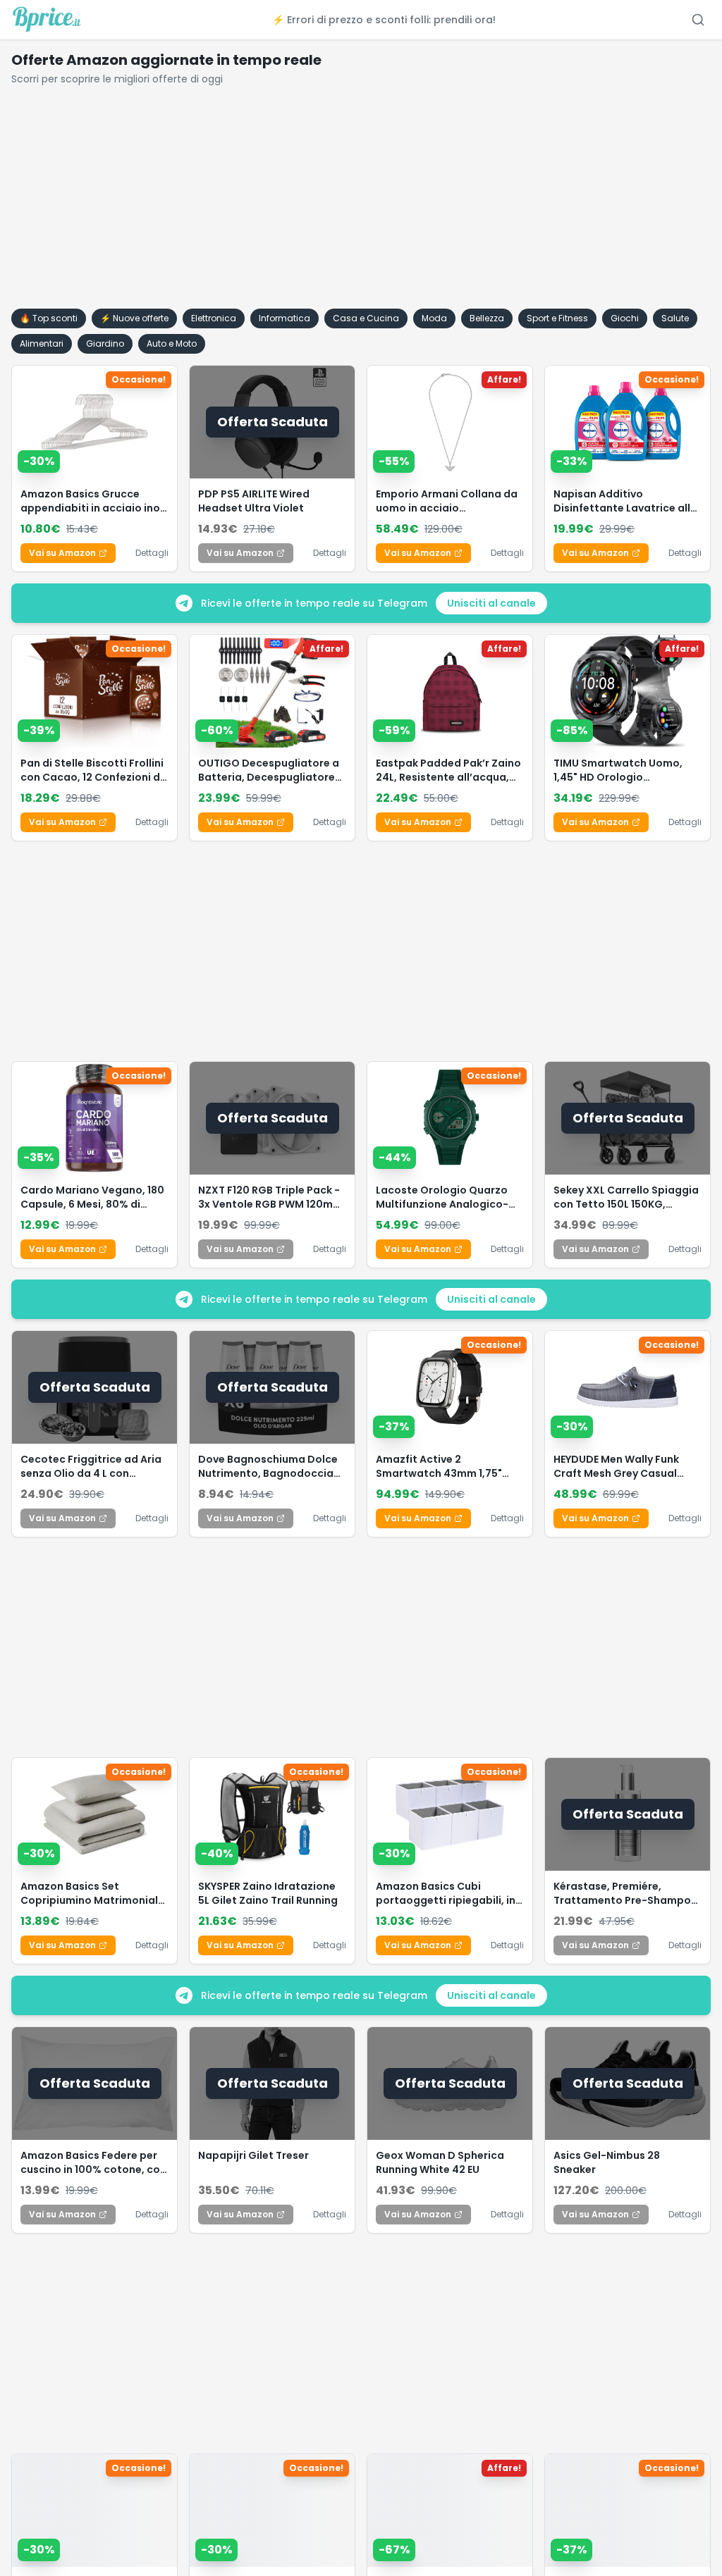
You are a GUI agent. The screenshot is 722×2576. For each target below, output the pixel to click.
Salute (675, 318)
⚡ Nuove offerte (134, 318)
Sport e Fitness (557, 318)
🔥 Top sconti (49, 318)
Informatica (284, 318)
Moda (434, 318)
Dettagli (152, 553)
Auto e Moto (172, 343)
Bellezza (487, 318)
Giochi (625, 318)
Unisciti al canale (491, 603)
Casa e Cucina (366, 318)
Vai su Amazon (62, 553)
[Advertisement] (361, 203)
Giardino (105, 343)
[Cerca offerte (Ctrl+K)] (698, 20)
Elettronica (214, 318)
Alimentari (42, 343)
